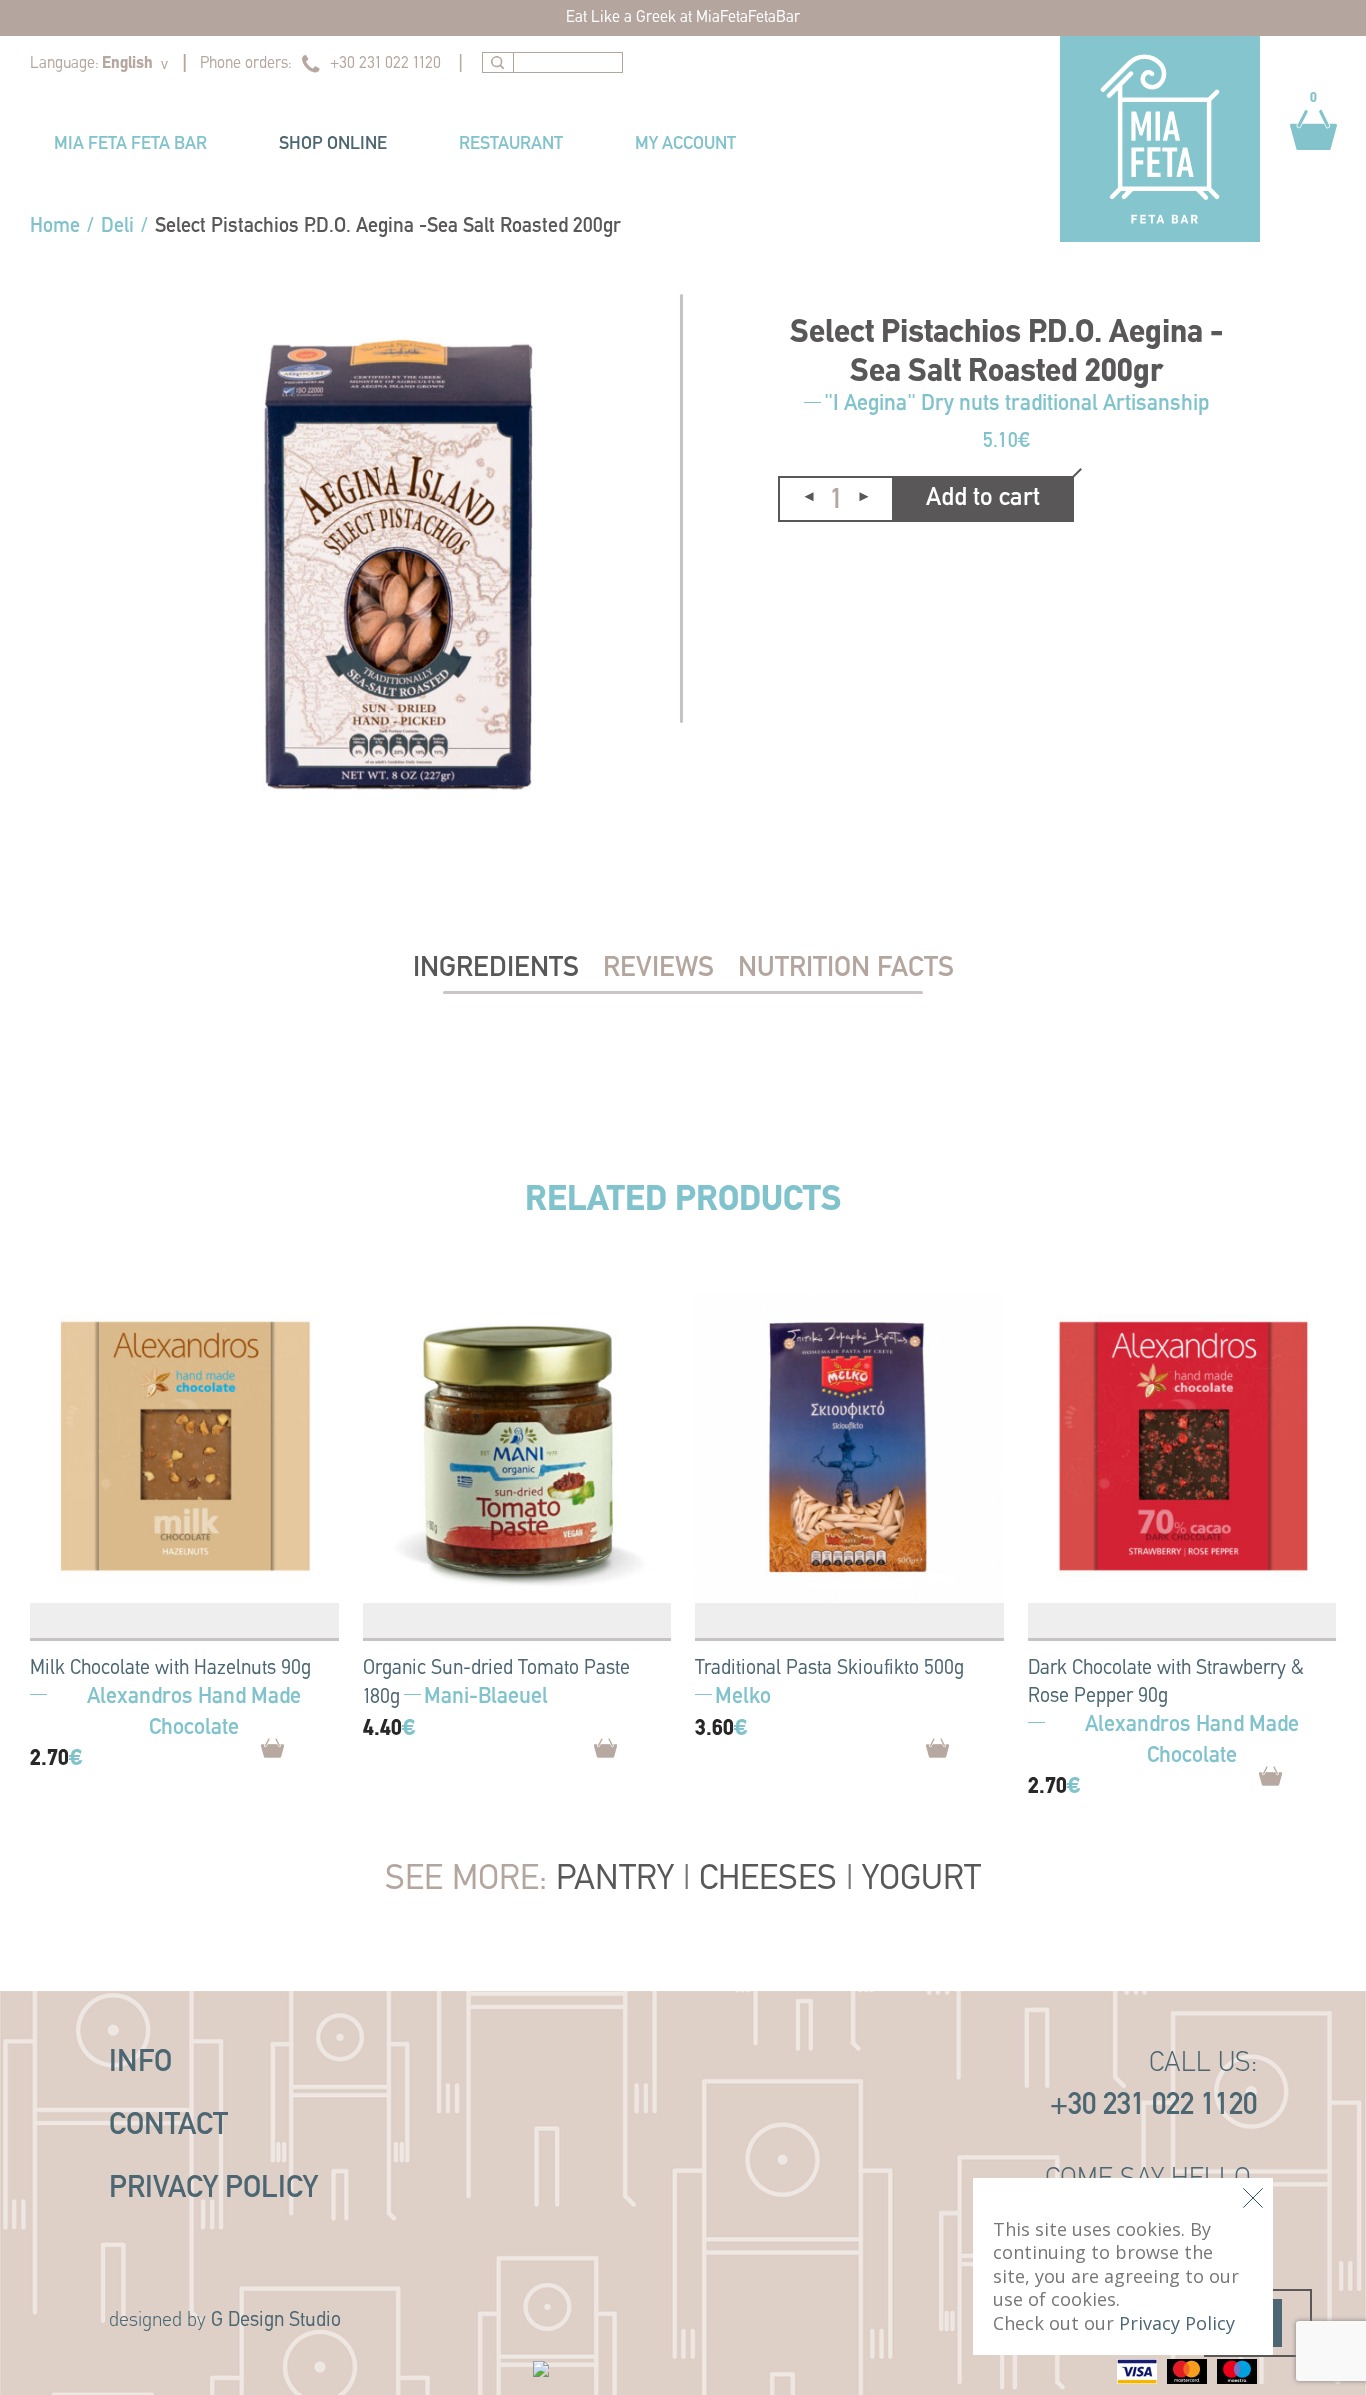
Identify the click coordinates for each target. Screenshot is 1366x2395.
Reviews (658, 969)
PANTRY (615, 1880)
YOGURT (921, 1880)
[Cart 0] (1313, 160)
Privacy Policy (213, 2189)
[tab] (496, 969)
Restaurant (511, 145)
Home (55, 227)
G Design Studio (276, 2321)
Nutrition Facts (846, 969)
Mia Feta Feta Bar (130, 145)
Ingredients (496, 969)
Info (140, 2063)
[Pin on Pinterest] (838, 568)
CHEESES (768, 1880)
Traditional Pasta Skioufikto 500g (829, 1669)
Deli (117, 227)
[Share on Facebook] (794, 568)
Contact (168, 2126)
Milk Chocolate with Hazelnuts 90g (170, 1669)
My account (685, 145)
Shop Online (333, 145)
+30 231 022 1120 (385, 64)
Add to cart (983, 498)
